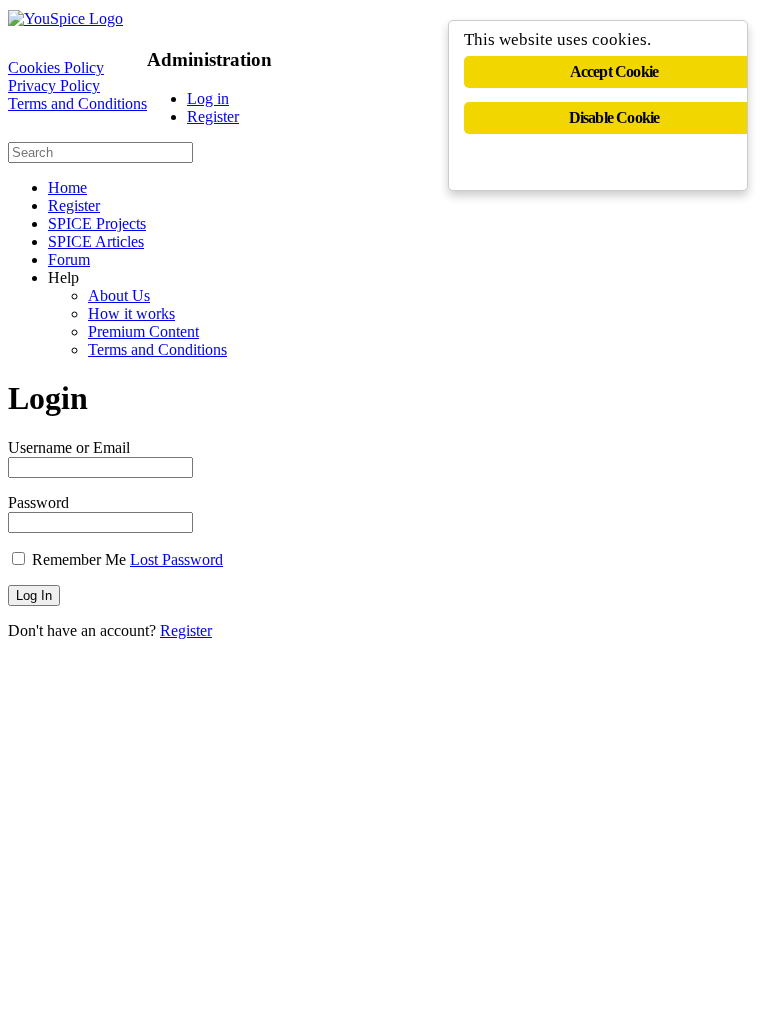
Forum (69, 259)
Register (213, 116)
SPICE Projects (97, 223)
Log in (208, 98)
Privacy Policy (54, 85)
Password (38, 502)
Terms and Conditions (77, 103)
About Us (119, 295)
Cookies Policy (56, 67)
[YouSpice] (65, 18)
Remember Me (79, 559)
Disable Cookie (614, 117)
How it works (131, 313)
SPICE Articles (96, 241)
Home (67, 187)
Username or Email (69, 447)
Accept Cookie (614, 71)
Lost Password (176, 559)
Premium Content (143, 331)
